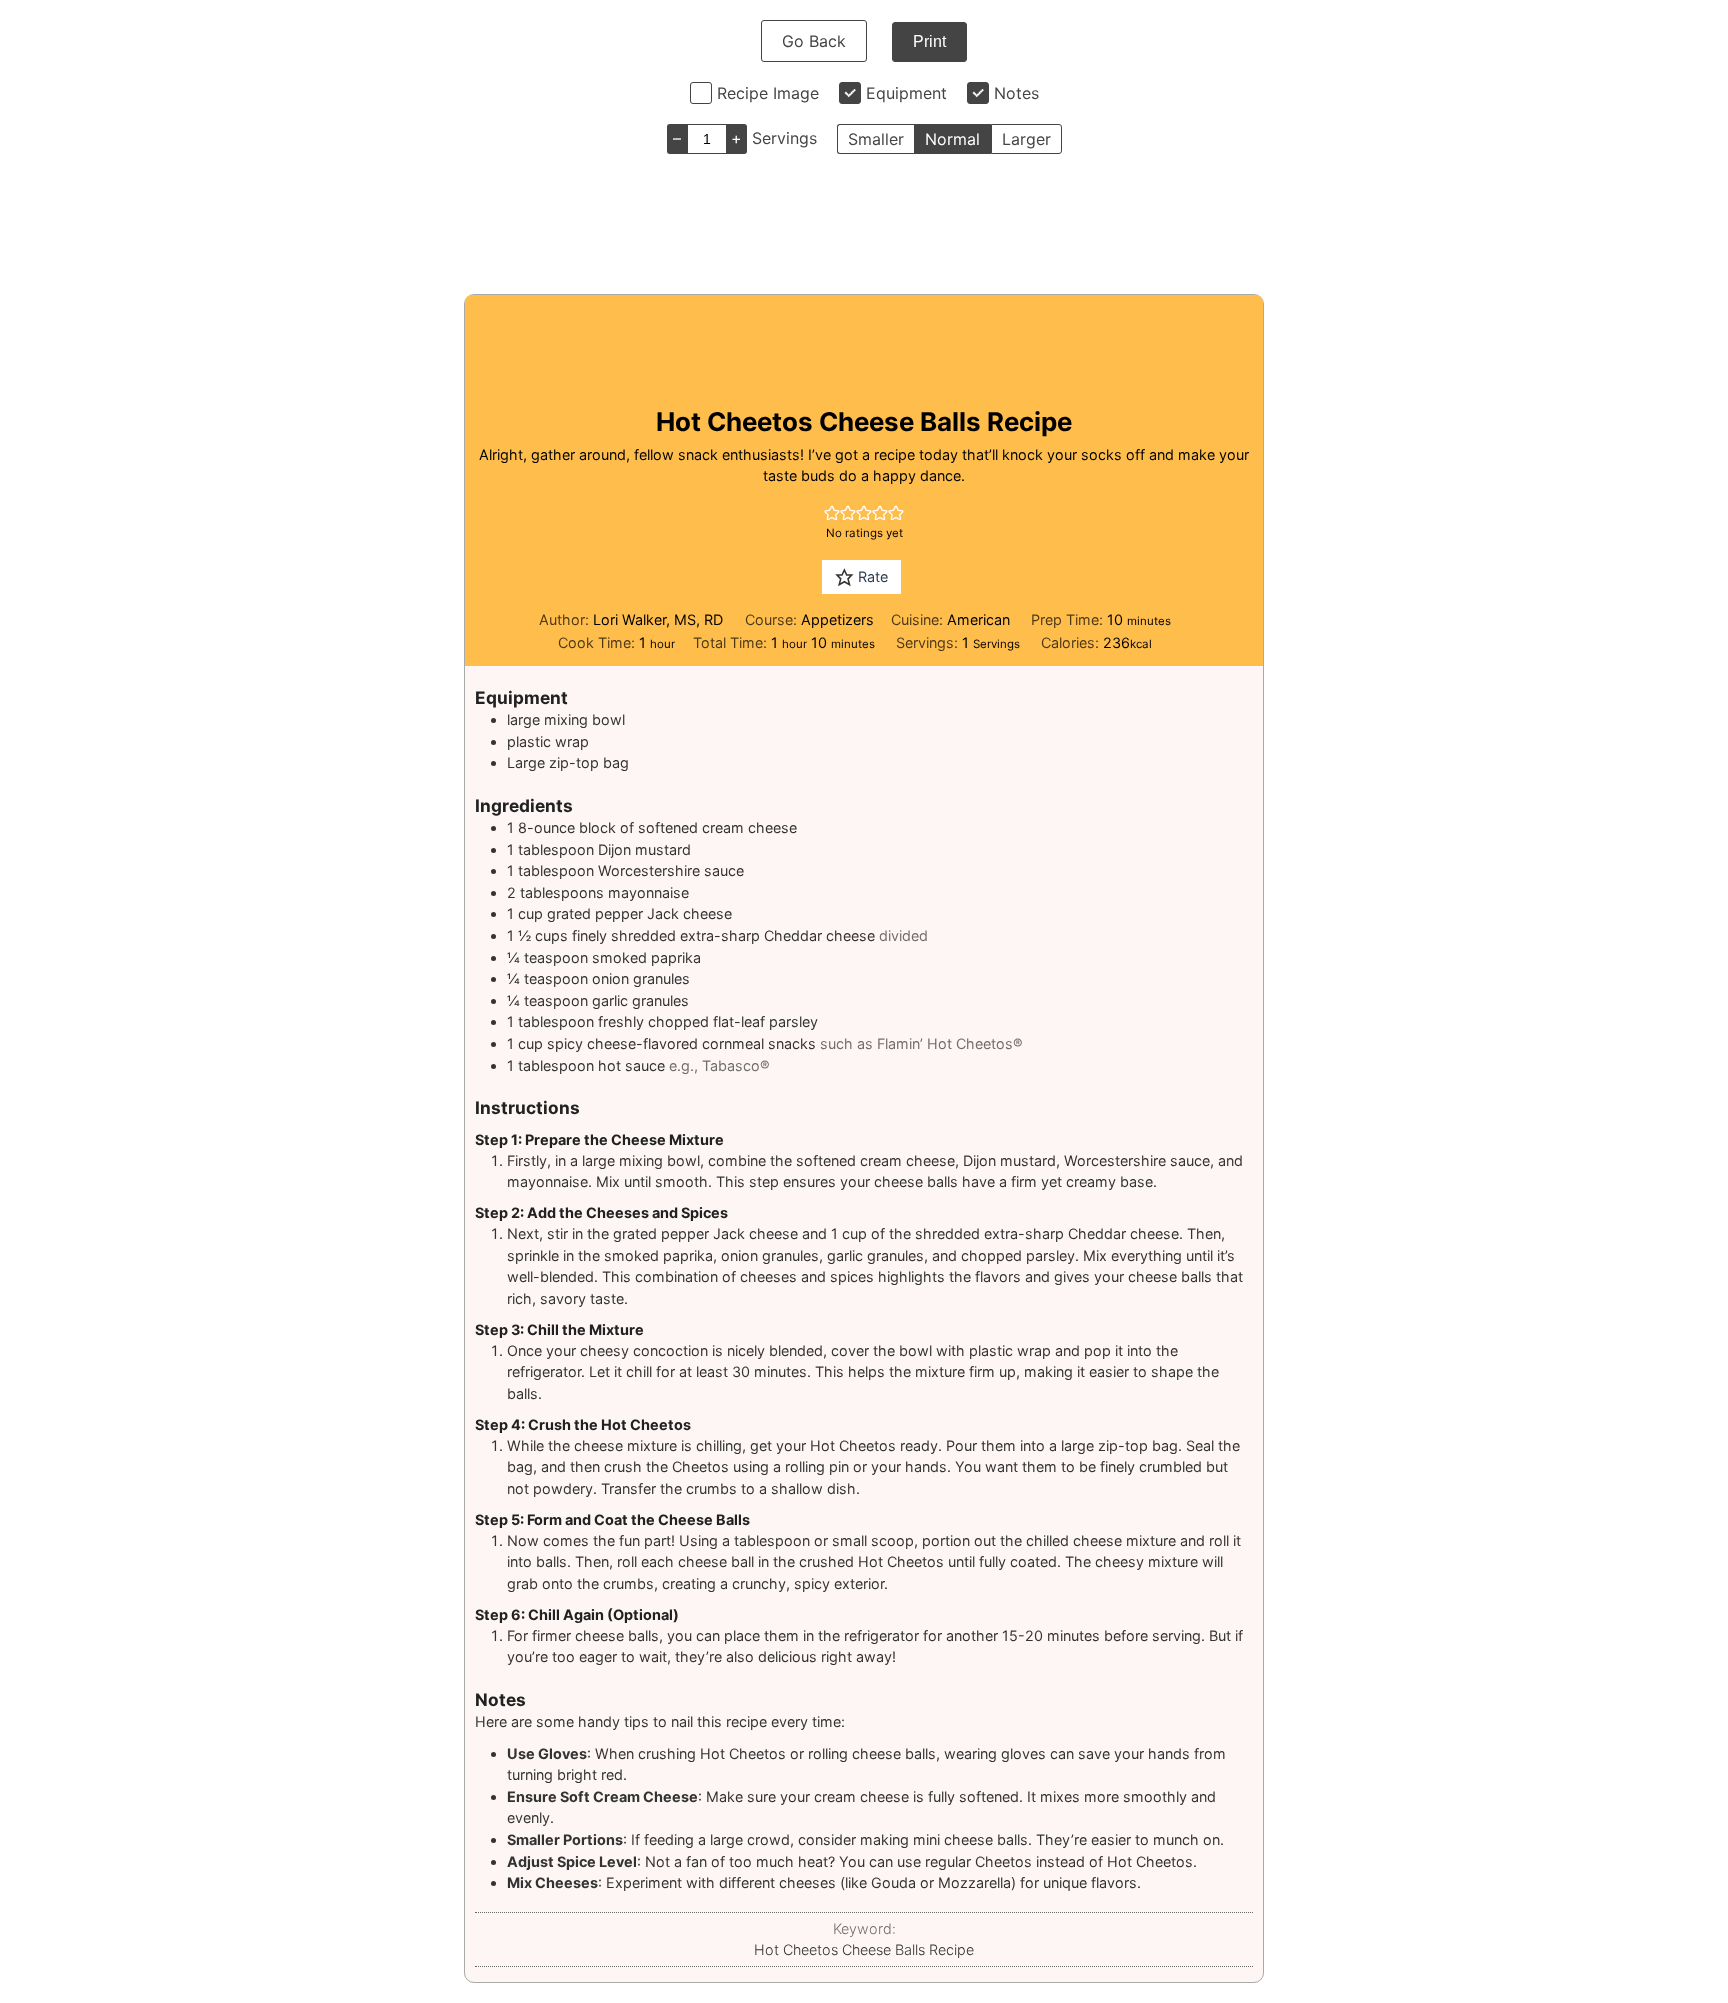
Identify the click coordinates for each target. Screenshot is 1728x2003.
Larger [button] (1026, 139)
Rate (871, 576)
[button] (832, 512)
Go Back (814, 41)
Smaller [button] (876, 139)
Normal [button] (952, 139)
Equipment (906, 93)
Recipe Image (768, 93)
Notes (1016, 93)
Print (929, 41)
